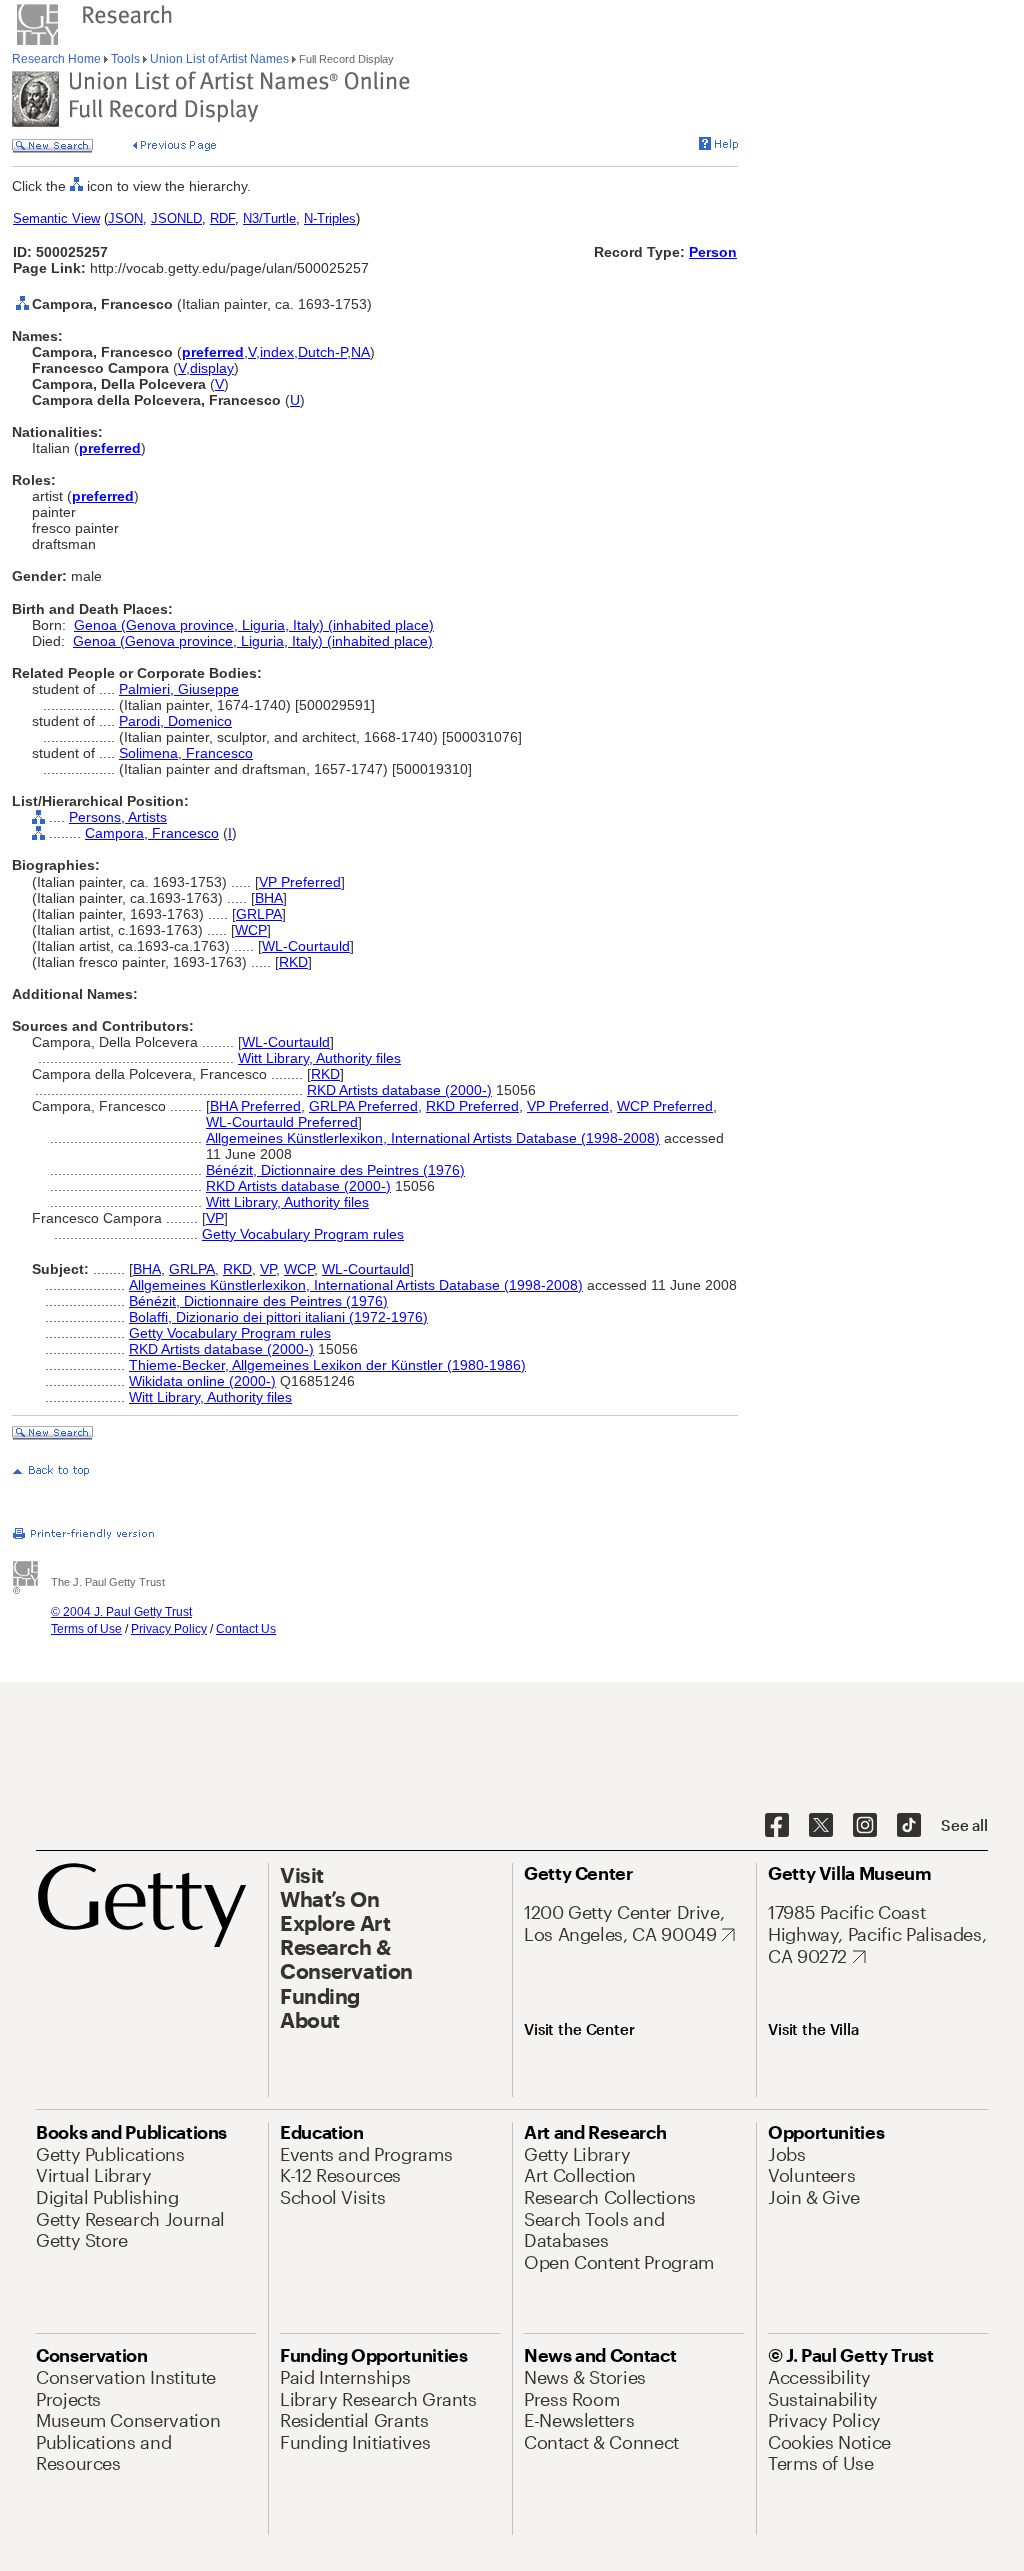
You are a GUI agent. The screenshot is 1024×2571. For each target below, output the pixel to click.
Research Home (58, 59)
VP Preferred (300, 882)
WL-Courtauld (306, 946)
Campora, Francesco (152, 833)
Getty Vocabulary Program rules (303, 1234)
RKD (293, 962)
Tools (125, 59)
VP (215, 1218)
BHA (269, 898)
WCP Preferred (665, 1106)
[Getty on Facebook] (777, 1826)
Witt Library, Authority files (319, 1058)
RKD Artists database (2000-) (399, 1090)
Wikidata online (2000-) (202, 1381)
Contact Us (246, 1629)
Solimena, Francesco (186, 753)
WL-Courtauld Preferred (282, 1122)
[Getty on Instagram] (865, 1826)
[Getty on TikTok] (909, 1826)
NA (360, 352)
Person (713, 252)
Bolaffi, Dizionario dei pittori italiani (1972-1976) (278, 1317)
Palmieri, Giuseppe (179, 689)
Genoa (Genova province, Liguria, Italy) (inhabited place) (254, 625)
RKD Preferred (472, 1106)
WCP (251, 930)
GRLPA (259, 914)
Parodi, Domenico (175, 721)
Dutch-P (322, 352)
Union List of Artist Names (219, 59)
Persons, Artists (118, 817)
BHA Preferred (255, 1106)
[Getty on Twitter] (821, 1826)
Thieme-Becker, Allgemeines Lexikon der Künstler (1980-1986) (327, 1365)
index (277, 352)
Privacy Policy (169, 1629)
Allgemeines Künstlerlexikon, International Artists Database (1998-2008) (433, 1138)
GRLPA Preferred (363, 1106)
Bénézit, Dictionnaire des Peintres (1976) (335, 1170)
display (212, 368)
